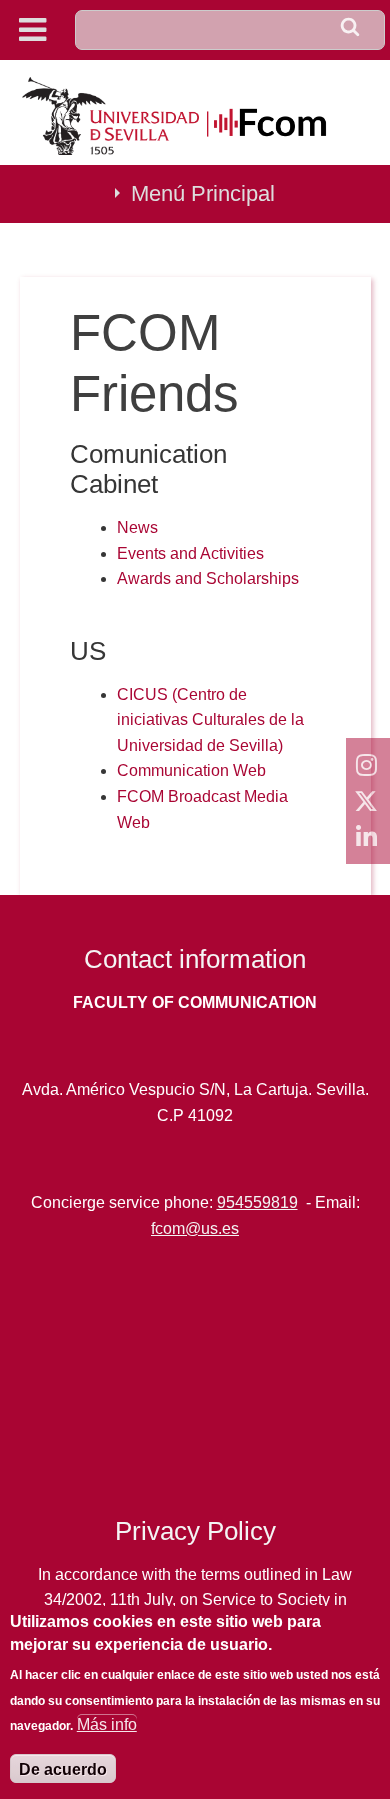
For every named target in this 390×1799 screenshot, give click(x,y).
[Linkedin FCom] (368, 837)
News (137, 527)
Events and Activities (190, 553)
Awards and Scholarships (208, 578)
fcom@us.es (195, 1228)
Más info (107, 1724)
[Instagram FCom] (368, 765)
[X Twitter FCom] (368, 801)
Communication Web (191, 770)
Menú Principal (203, 193)
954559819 (257, 1202)
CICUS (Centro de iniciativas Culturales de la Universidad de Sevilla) (210, 720)
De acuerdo (63, 1769)
